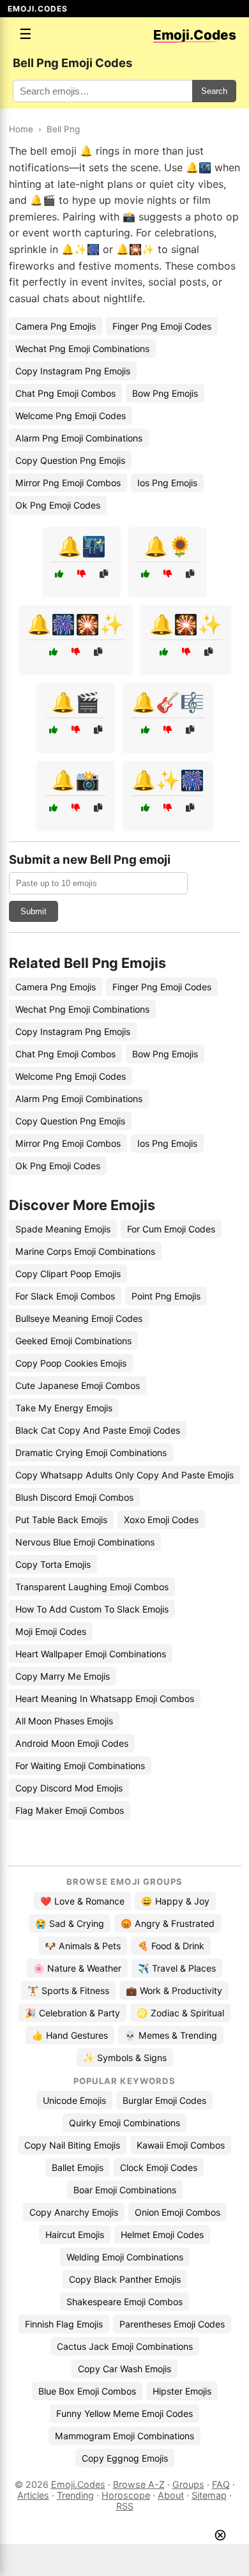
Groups (188, 2484)
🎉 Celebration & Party (72, 2013)
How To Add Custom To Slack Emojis (92, 1609)
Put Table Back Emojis (61, 1520)
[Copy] (104, 574)
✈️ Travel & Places (177, 1968)
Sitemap (209, 2495)
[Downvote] (81, 574)
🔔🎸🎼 (168, 702)
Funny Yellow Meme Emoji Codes (124, 2413)
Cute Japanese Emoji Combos (78, 1385)
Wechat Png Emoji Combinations (82, 349)
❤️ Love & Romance (82, 1901)
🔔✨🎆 (168, 780)
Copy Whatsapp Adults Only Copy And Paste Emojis (124, 1475)
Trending (75, 2495)
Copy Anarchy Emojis (74, 2212)
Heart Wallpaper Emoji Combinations (91, 1654)
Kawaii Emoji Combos (181, 2145)
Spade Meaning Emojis (63, 1229)
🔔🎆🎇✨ (75, 624)
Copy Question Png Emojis (70, 460)
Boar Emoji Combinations (125, 2190)
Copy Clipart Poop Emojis (68, 1274)
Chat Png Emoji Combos (65, 393)
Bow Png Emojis (165, 393)
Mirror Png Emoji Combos (68, 483)
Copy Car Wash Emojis (124, 2369)
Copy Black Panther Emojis (125, 2279)
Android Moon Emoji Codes (72, 1743)
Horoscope (126, 2495)
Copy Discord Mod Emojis (69, 1788)
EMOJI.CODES (38, 9)
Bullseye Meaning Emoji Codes (79, 1318)
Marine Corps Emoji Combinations (85, 1251)
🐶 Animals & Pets (83, 1946)
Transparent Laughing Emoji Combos (92, 1587)
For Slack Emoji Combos (65, 1296)
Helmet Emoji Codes (162, 2235)
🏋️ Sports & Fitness (68, 1990)
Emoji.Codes (78, 2484)
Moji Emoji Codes (51, 1631)
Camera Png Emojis (56, 326)
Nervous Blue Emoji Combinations (85, 1542)
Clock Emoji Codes (159, 2167)
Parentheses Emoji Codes (172, 2324)
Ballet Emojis (78, 2167)
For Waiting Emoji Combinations (80, 1766)
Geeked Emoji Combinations (73, 1341)
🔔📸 (75, 780)
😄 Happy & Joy (175, 1901)
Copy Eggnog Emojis (125, 2458)
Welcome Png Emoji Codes (71, 416)
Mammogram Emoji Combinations (124, 2436)
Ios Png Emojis (167, 483)
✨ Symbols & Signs (125, 2058)
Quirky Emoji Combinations (124, 2123)
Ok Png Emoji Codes (58, 505)
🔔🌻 (168, 546)
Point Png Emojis (166, 1296)
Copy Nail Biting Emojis (72, 2145)
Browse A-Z (139, 2484)
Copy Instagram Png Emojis (73, 371)
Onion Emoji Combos (177, 2212)
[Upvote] (59, 574)
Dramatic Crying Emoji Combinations (91, 1453)
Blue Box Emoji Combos (87, 2391)
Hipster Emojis (182, 2391)
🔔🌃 (82, 546)
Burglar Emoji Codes (164, 2100)
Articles (33, 2495)
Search (214, 91)
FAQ (221, 2484)
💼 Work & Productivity (174, 1990)
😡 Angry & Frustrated (168, 1923)
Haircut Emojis (75, 2235)
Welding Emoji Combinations (125, 2257)
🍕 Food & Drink (171, 1946)
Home (21, 129)
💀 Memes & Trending (171, 2035)
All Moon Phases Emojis (64, 1721)
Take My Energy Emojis (64, 1408)
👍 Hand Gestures (70, 2035)
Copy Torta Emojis (53, 1564)
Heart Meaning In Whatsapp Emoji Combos (105, 1698)
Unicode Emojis (74, 2100)
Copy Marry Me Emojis (63, 1676)
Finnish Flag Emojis (64, 2324)
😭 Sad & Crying (70, 1923)
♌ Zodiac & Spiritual (180, 2013)
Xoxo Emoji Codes (161, 1520)
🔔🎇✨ (186, 624)
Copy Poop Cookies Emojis (71, 1363)
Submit (34, 911)
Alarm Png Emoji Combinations (79, 438)
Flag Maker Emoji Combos (70, 1810)
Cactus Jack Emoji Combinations (125, 2346)
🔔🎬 (75, 702)
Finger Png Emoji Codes (162, 326)
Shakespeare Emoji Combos (124, 2302)
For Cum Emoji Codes (171, 1229)
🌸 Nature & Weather (77, 1968)
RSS (125, 2506)
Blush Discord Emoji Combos (74, 1497)
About (171, 2495)
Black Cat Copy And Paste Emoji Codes (98, 1430)
